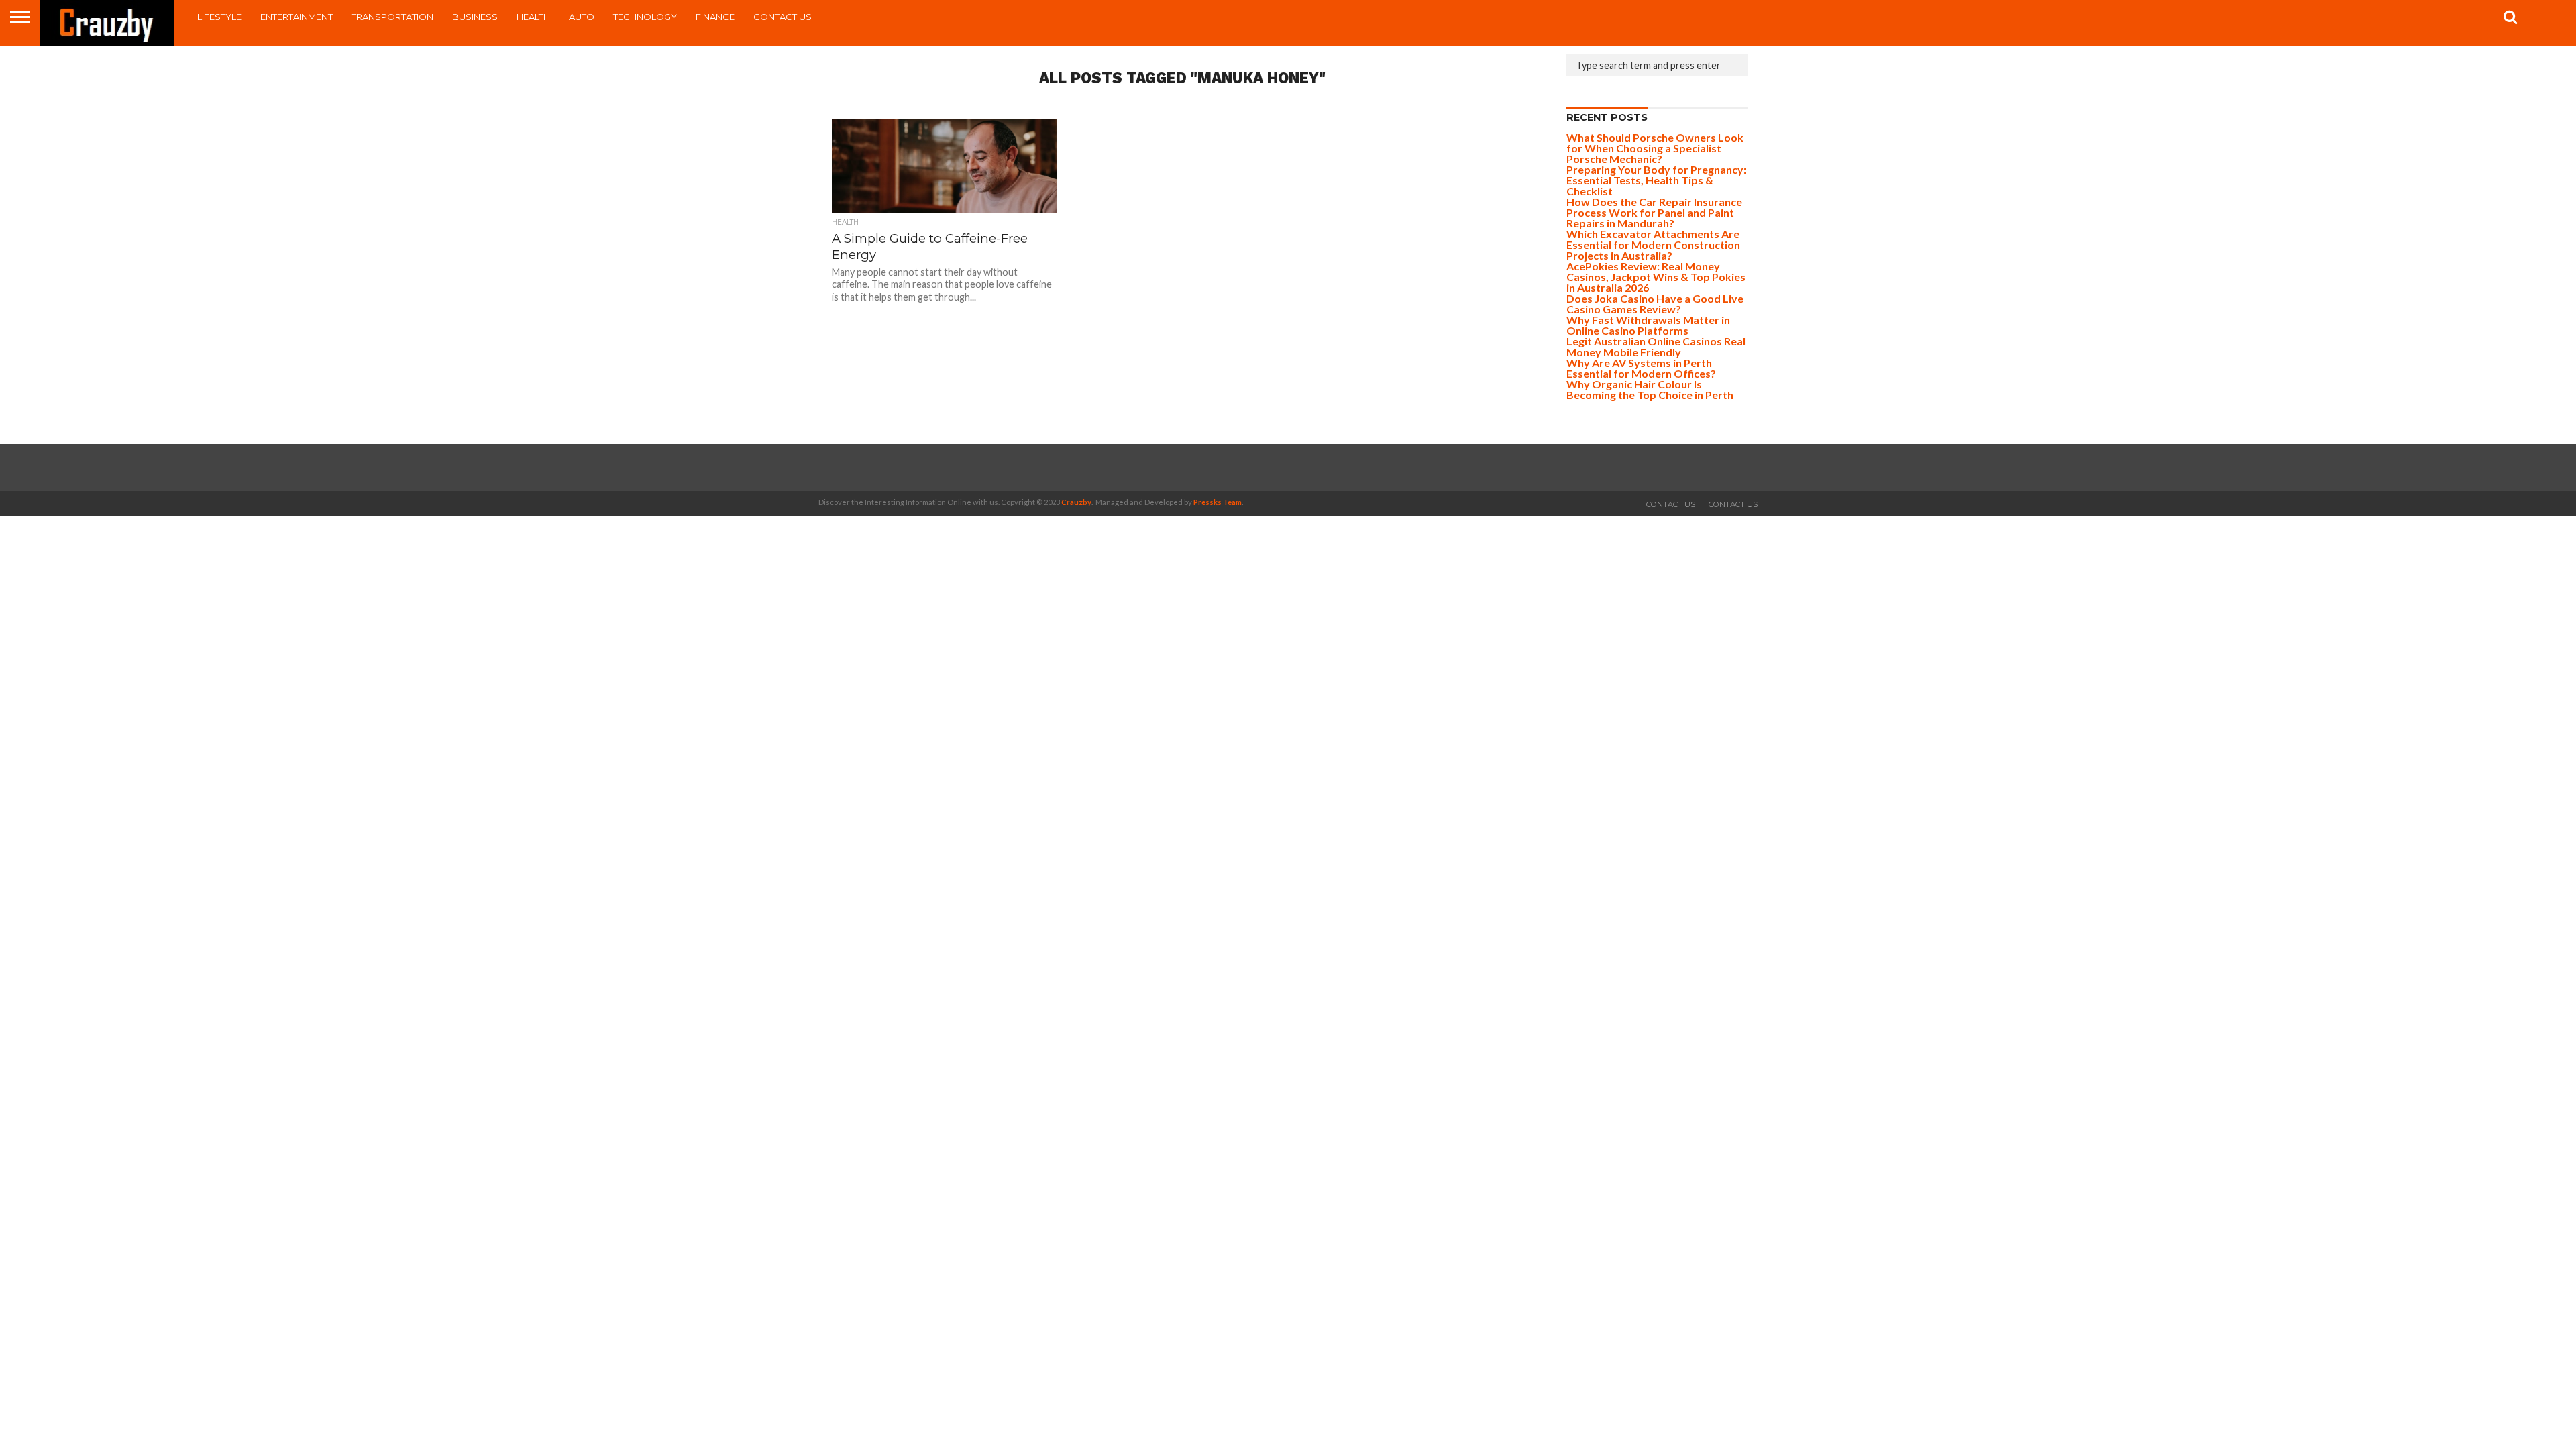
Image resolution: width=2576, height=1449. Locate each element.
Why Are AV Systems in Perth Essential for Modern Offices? (1641, 368)
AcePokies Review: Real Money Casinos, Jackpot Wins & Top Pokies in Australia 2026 (1656, 277)
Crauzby (1076, 502)
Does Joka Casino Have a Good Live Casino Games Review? (1655, 304)
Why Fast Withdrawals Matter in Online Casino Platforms (1648, 325)
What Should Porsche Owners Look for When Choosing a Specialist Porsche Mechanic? (1655, 148)
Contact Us (783, 17)
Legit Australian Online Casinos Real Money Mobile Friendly (1656, 346)
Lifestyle (219, 17)
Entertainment (297, 17)
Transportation (392, 17)
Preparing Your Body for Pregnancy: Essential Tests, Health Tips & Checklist (1656, 180)
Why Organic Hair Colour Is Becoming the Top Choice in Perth (1650, 389)
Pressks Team (1218, 502)
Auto (582, 17)
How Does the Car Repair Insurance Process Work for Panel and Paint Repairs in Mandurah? (1654, 212)
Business (475, 17)
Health (533, 17)
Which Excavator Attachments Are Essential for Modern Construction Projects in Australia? (1653, 245)
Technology (645, 17)
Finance (715, 17)
